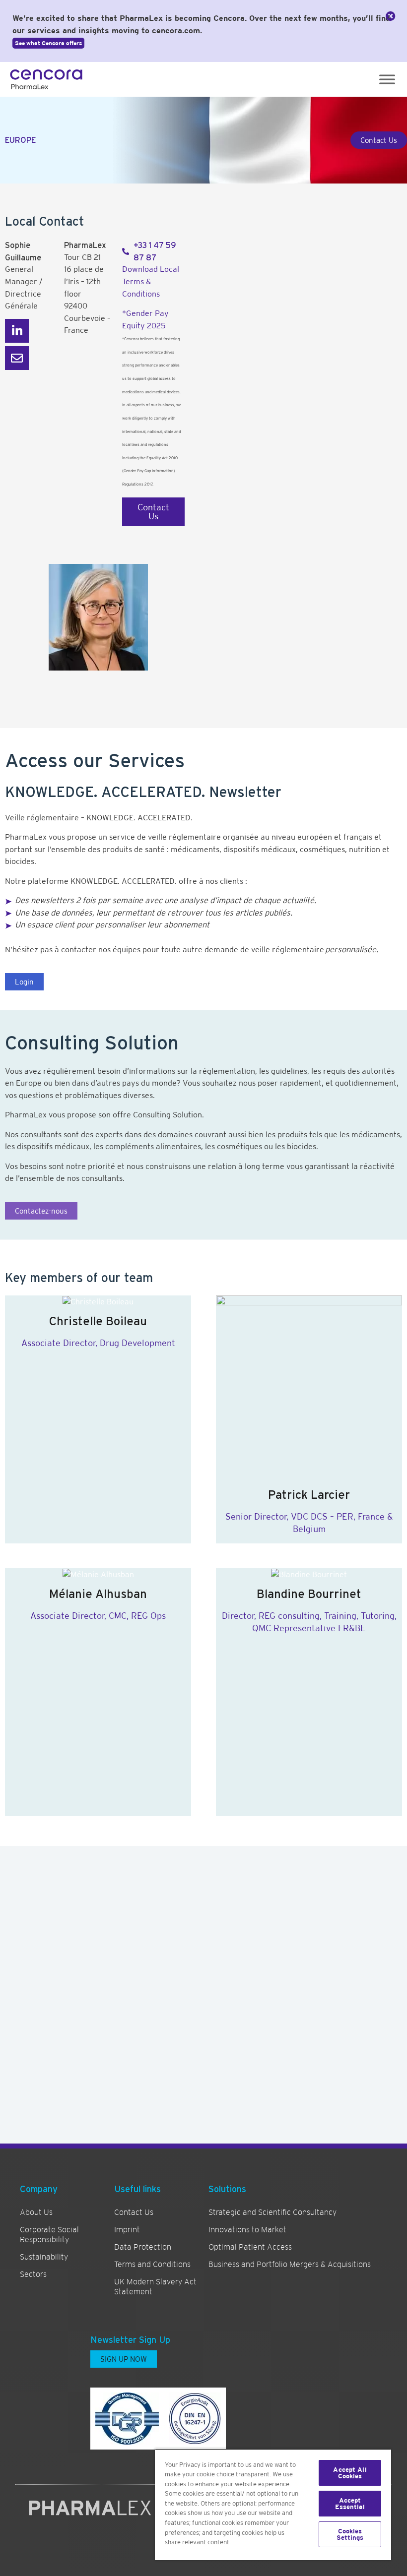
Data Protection (143, 2247)
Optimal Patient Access (250, 2247)
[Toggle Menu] (387, 79)
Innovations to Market (247, 2230)
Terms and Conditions (152, 2265)
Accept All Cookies (350, 2473)
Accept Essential (350, 2504)
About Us (36, 2212)
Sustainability (44, 2257)
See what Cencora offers (48, 43)
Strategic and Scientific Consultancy (272, 2212)
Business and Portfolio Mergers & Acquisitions (290, 2265)
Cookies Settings (350, 2534)
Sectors (33, 2274)
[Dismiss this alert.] (391, 16)
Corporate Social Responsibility (49, 2235)
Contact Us (134, 2212)
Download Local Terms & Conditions (151, 281)
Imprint (127, 2230)
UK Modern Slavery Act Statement (155, 2287)
